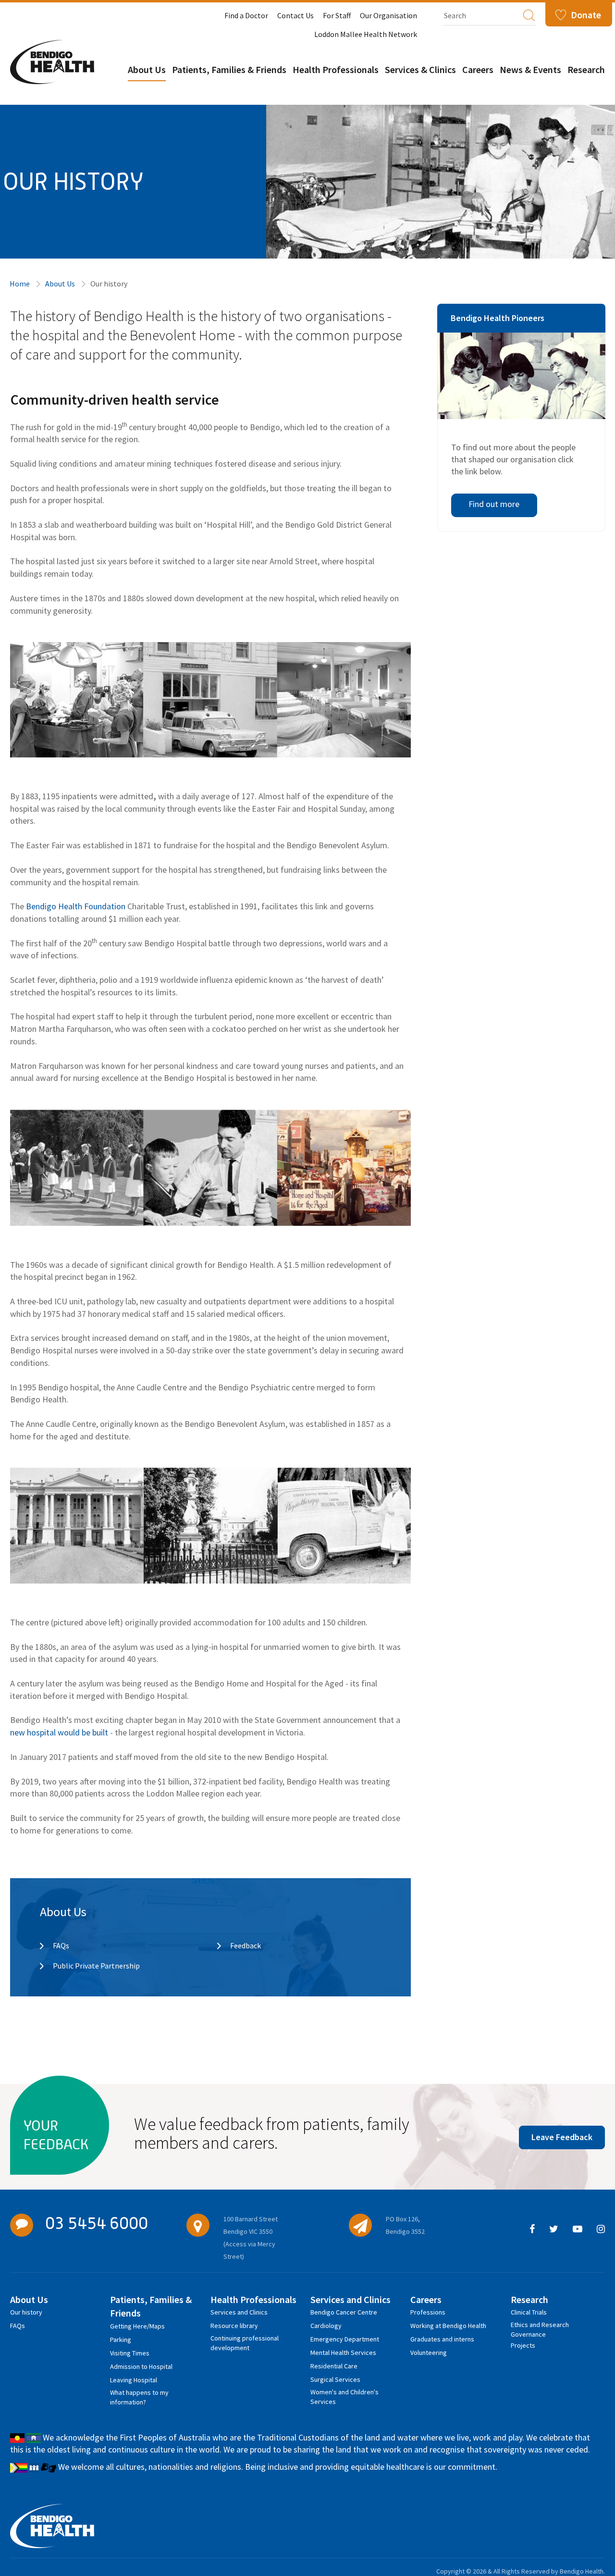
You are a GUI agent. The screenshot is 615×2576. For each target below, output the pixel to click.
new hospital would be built (59, 1732)
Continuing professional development (245, 2340)
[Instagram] (601, 2229)
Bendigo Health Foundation (76, 906)
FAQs (61, 1945)
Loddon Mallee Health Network (366, 34)
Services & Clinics (420, 69)
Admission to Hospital (141, 2366)
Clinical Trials (529, 2312)
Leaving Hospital (134, 2380)
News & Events (530, 69)
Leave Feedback (562, 2137)
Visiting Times (130, 2353)
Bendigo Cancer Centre (344, 2312)
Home (20, 284)
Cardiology (326, 2326)
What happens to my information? (139, 2394)
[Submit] (529, 15)
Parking (121, 2340)
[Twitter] (554, 2229)
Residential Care (334, 2366)
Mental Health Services (343, 2353)
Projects (523, 2345)
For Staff (337, 15)
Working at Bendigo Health (448, 2326)
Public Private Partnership (96, 1966)
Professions (428, 2312)
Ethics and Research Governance (540, 2326)
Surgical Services (335, 2379)
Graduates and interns (442, 2339)
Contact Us (295, 15)
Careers (478, 69)
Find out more (494, 504)
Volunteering (429, 2353)
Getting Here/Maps (137, 2326)
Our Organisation (388, 15)
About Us (147, 69)
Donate (586, 15)
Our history (26, 2312)
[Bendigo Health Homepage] (52, 2526)
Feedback (246, 1945)
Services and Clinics (239, 2312)
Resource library (234, 2326)
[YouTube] (578, 2229)
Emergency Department (345, 2339)
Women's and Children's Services (344, 2394)
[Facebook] (532, 2229)
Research (586, 69)
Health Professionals (336, 69)
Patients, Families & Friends (229, 69)
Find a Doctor (246, 15)
